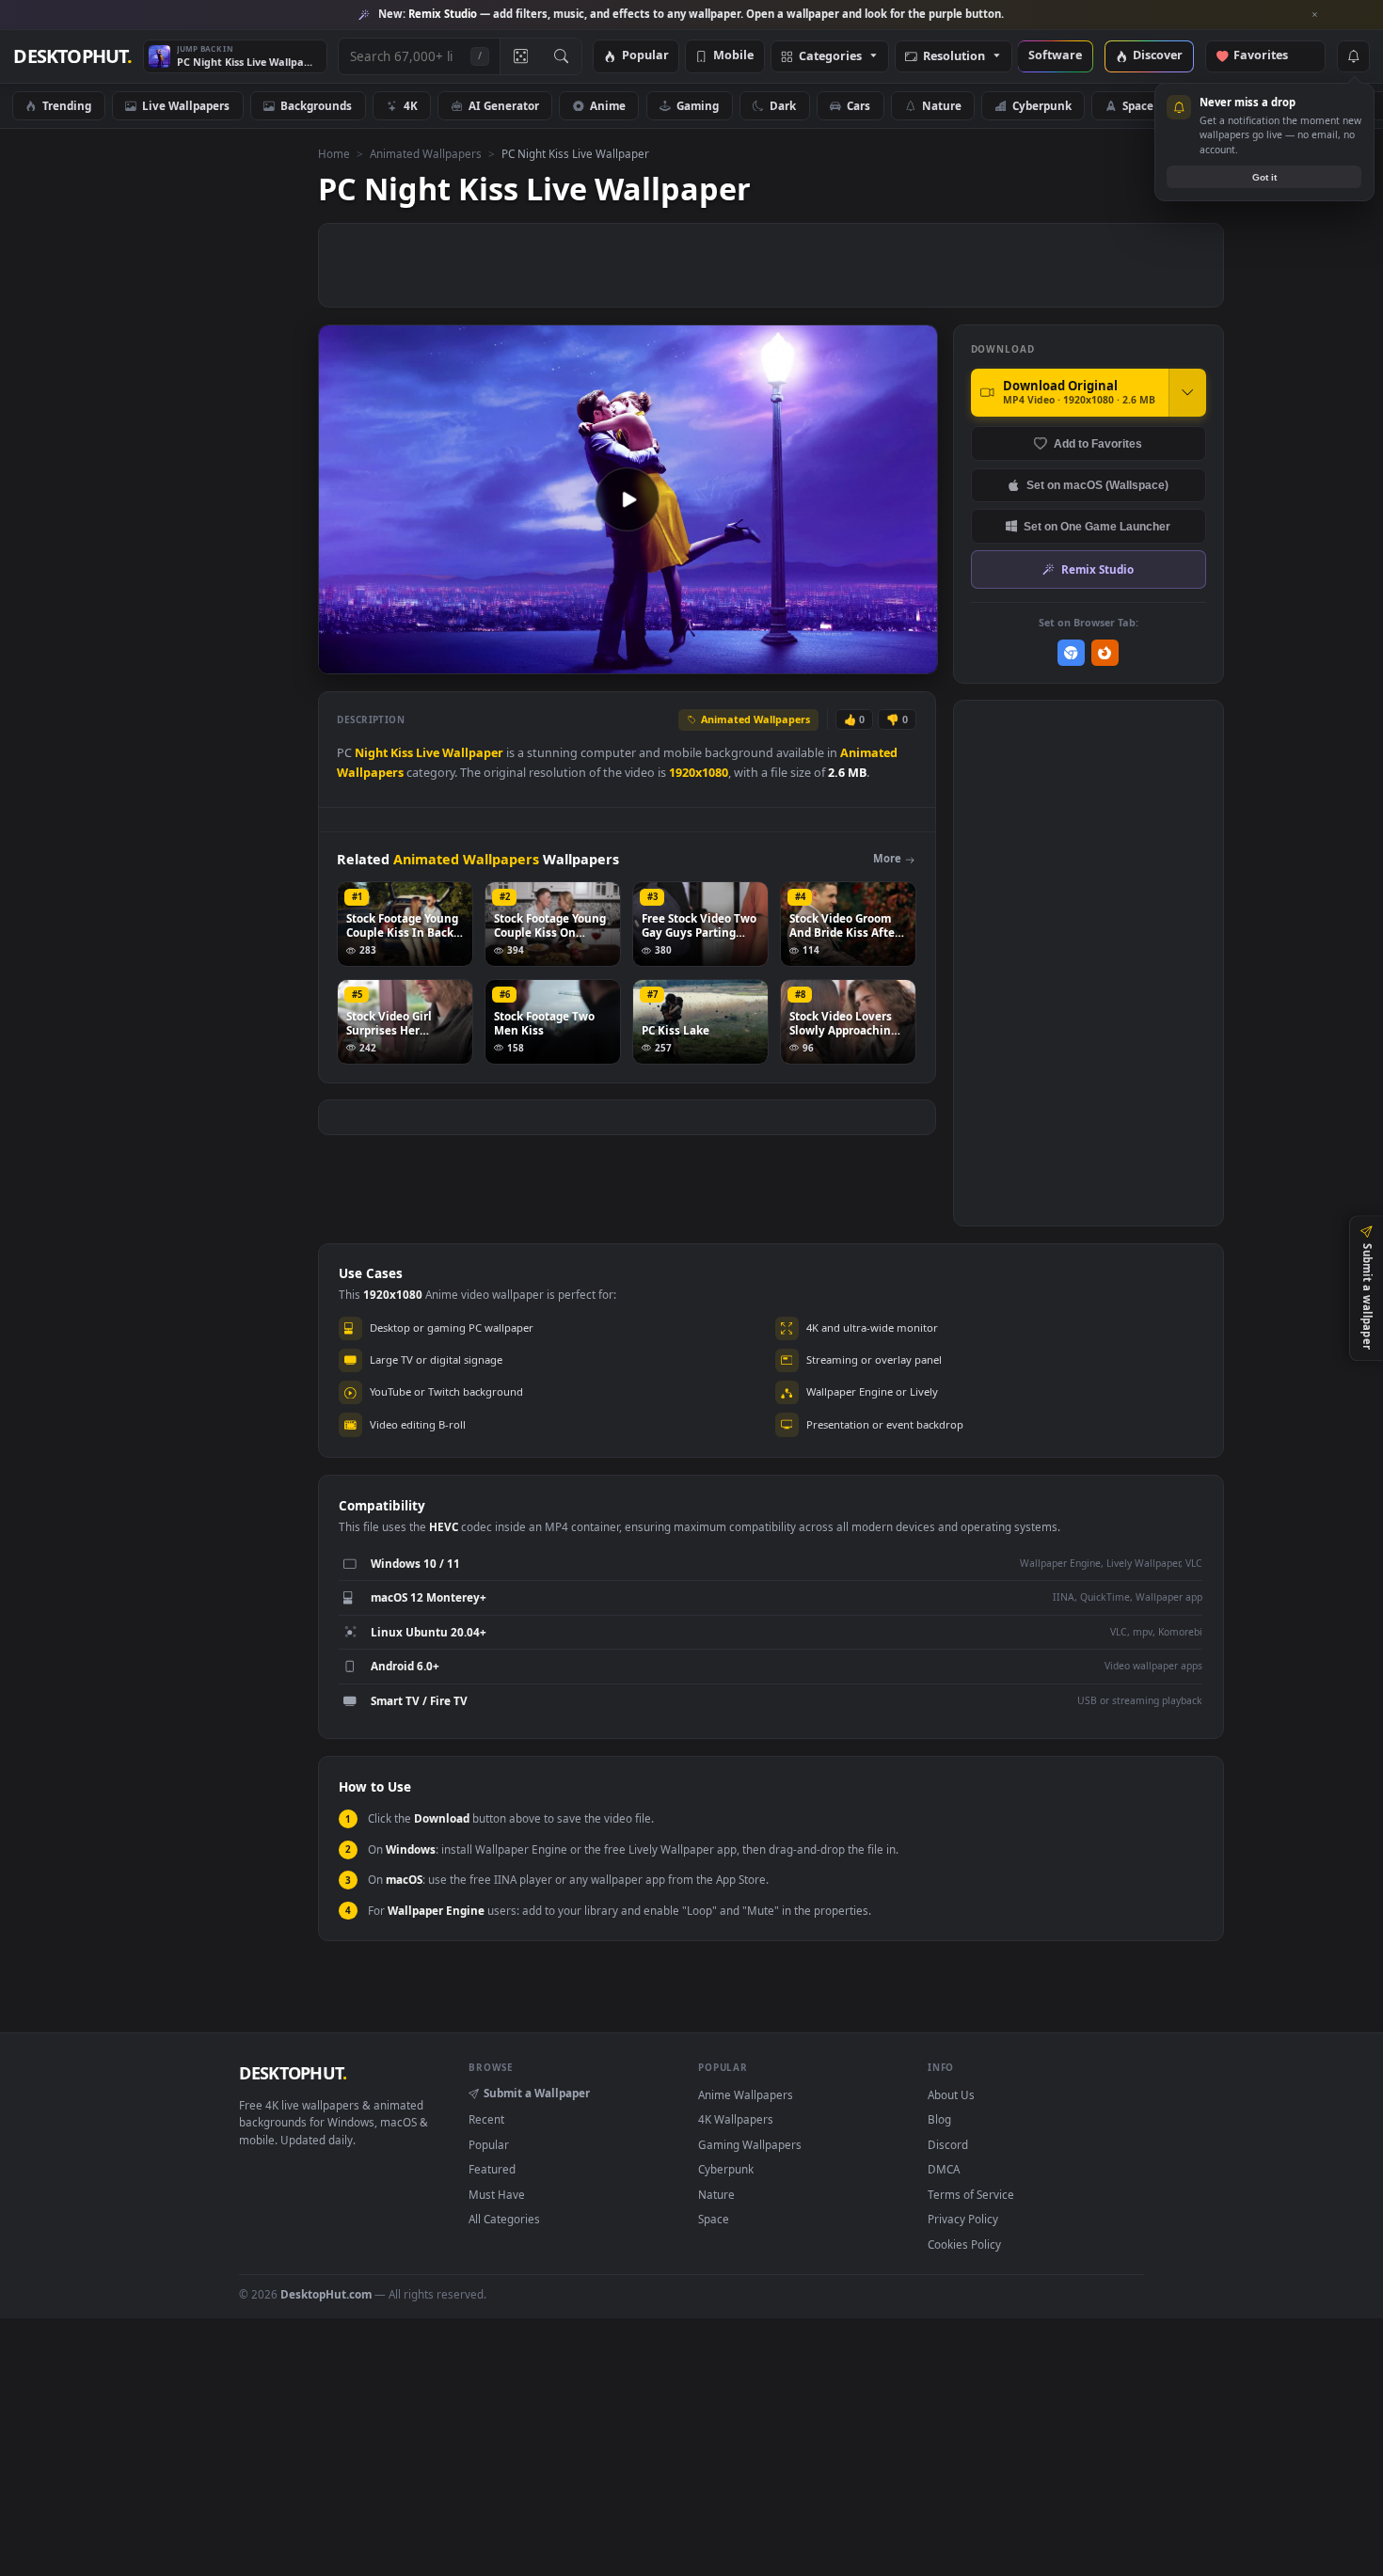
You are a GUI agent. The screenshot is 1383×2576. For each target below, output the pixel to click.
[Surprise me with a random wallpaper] (520, 56)
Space (1138, 105)
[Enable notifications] (1353, 56)
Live (428, 753)
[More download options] (1187, 392)
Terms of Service (971, 2194)
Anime (608, 105)
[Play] (342, 658)
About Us (951, 2094)
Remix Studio (1097, 569)
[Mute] (810, 658)
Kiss (402, 753)
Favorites (1270, 56)
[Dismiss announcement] (1315, 15)
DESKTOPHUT (293, 2073)
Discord (948, 2144)
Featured (492, 2169)
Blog (939, 2119)
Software (1055, 56)
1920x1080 (699, 773)
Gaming (698, 105)
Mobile (733, 56)
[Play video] (628, 499)
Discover (1158, 56)
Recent (486, 2119)
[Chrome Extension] (1071, 653)
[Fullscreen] (913, 658)
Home (334, 153)
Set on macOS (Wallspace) (1097, 485)
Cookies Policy (964, 2244)
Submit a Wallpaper (537, 2093)
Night (371, 753)
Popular (645, 56)
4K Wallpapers (736, 2119)
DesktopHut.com (326, 2294)
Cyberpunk (1042, 105)
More (887, 858)
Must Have (497, 2194)
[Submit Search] (561, 56)
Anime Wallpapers (746, 2094)
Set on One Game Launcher (1097, 526)
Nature (942, 105)
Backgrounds (316, 105)
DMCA (944, 2169)
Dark (783, 105)
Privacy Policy (963, 2219)
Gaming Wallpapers (750, 2144)
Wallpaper (473, 753)
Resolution (954, 57)
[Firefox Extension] (1105, 653)
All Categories (504, 2219)
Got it (1264, 177)
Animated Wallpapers (426, 153)
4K (411, 105)
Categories (830, 57)
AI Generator (504, 105)
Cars (858, 105)
